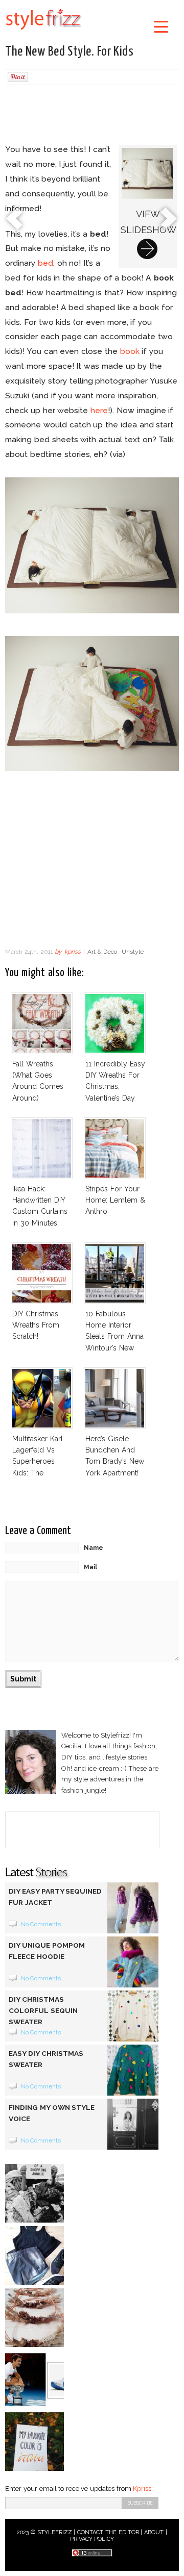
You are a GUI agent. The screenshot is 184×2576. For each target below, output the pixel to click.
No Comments (41, 1924)
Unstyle (133, 952)
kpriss (73, 952)
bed (45, 263)
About (154, 2532)
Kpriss (142, 2489)
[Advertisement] (92, 116)
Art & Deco (102, 952)
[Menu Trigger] (161, 26)
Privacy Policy (92, 2539)
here (99, 410)
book (130, 351)
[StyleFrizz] (43, 32)
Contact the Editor (108, 2532)
